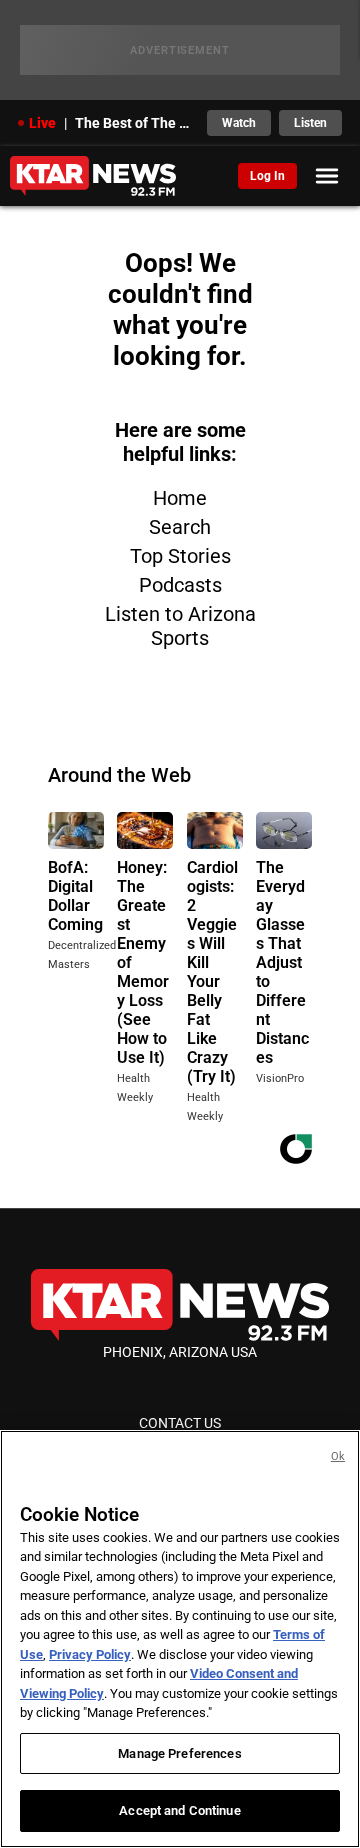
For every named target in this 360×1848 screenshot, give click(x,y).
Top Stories (180, 556)
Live (42, 123)
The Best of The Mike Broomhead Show (135, 123)
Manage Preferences (179, 1753)
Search (180, 527)
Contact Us (180, 1423)
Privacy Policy (90, 1654)
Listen (310, 123)
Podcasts (180, 585)
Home (180, 498)
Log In (267, 176)
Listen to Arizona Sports (180, 626)
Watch (239, 123)
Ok (338, 1456)
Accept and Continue (179, 1810)
